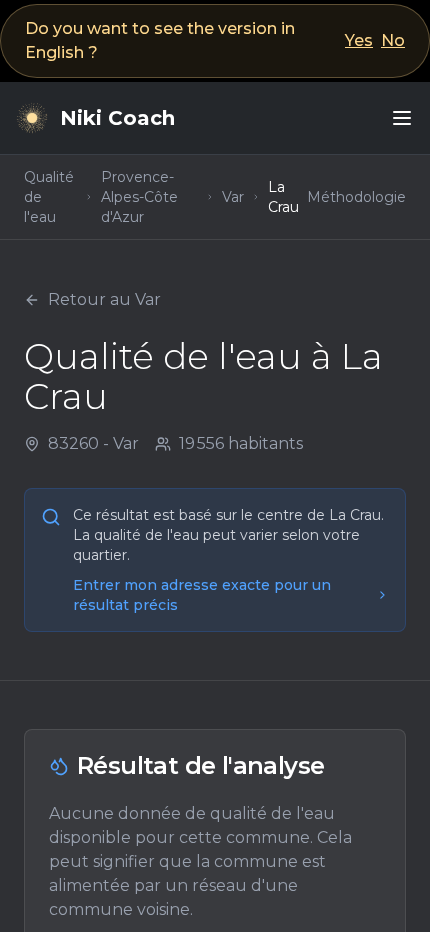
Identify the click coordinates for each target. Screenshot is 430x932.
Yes (359, 40)
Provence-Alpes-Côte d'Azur (139, 197)
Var (233, 197)
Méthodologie (356, 197)
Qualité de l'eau (49, 197)
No (393, 40)
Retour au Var (104, 299)
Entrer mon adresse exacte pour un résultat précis (202, 595)
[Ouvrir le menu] (402, 118)
